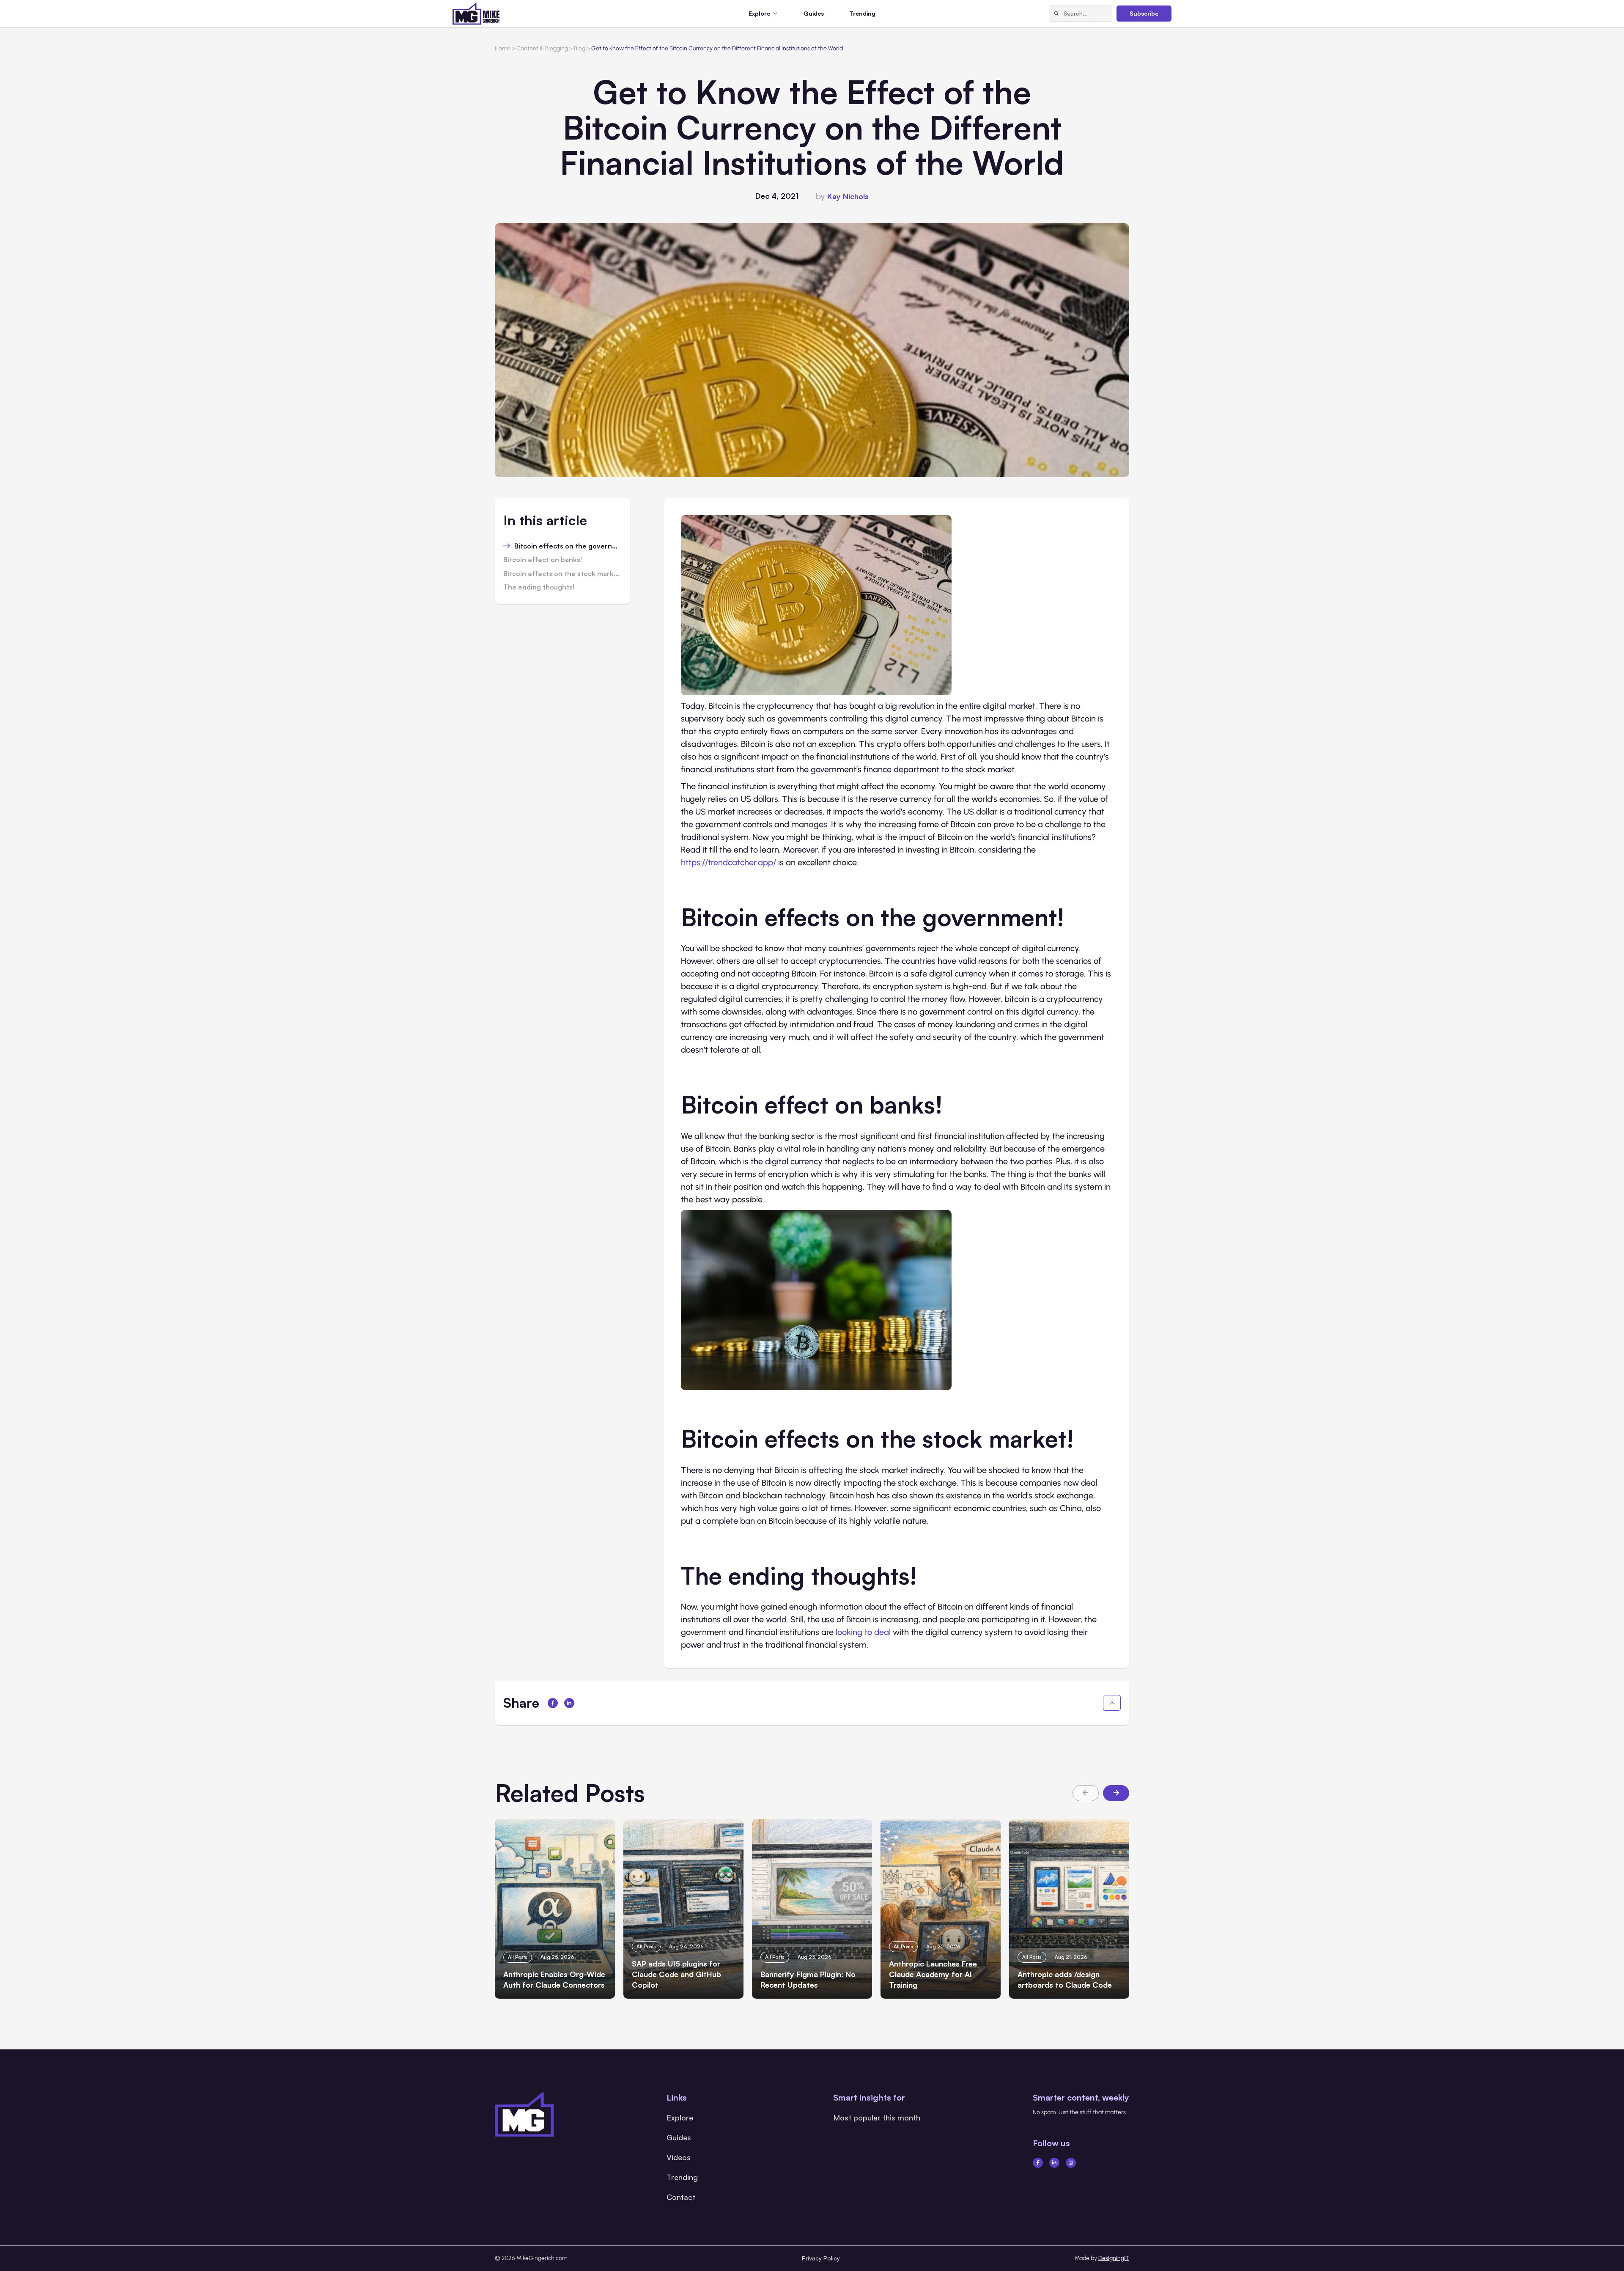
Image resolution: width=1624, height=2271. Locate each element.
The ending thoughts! (539, 587)
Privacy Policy (821, 2258)
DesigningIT (1114, 2258)
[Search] (1056, 14)
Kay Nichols (848, 196)
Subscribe (1144, 13)
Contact (681, 2197)
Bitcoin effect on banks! (543, 560)
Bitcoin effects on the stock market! (562, 574)
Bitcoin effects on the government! (568, 546)
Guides (814, 13)
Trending (862, 13)
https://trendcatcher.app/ (728, 862)
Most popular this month (877, 2117)
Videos (679, 2157)
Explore (680, 2117)
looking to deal (863, 1632)
